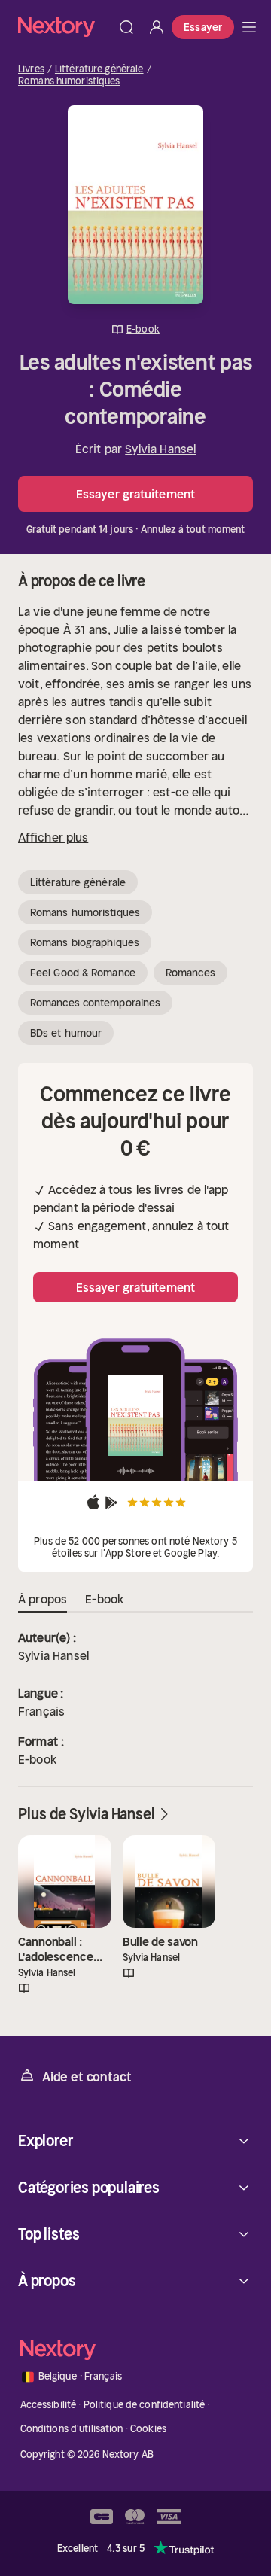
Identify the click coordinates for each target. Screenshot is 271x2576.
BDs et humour (66, 1033)
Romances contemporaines (95, 1003)
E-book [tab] (104, 1599)
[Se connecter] (157, 27)
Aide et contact (87, 2077)
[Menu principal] (249, 27)
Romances (190, 973)
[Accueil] (65, 27)
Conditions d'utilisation (72, 2429)
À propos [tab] (43, 1599)
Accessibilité (49, 2405)
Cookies (148, 2429)
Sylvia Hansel (160, 449)
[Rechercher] (126, 27)
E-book (37, 1759)
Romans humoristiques (69, 81)
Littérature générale (99, 69)
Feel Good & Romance (83, 973)
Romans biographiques (85, 942)
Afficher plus (53, 837)
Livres (31, 69)
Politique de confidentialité (145, 2405)
